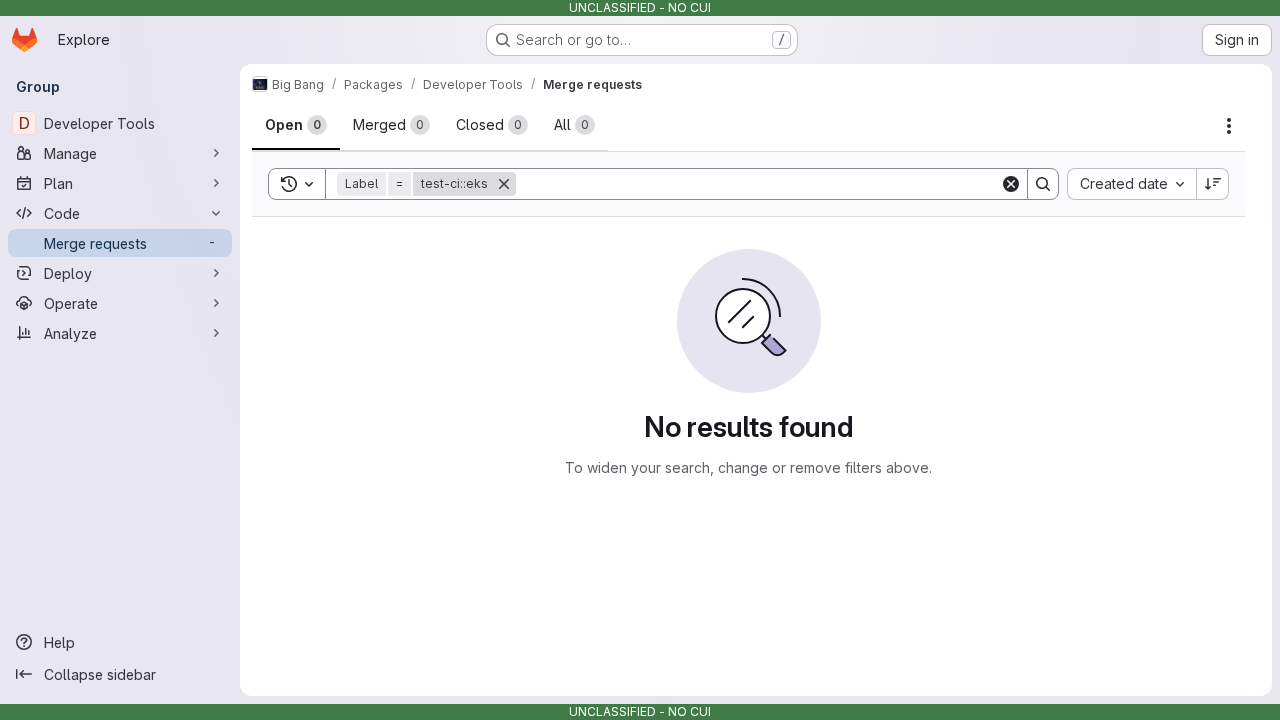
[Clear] (1011, 184)
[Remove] (504, 184)
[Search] (1043, 184)
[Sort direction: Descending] (1213, 184)
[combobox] (1131, 184)
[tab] (296, 125)
